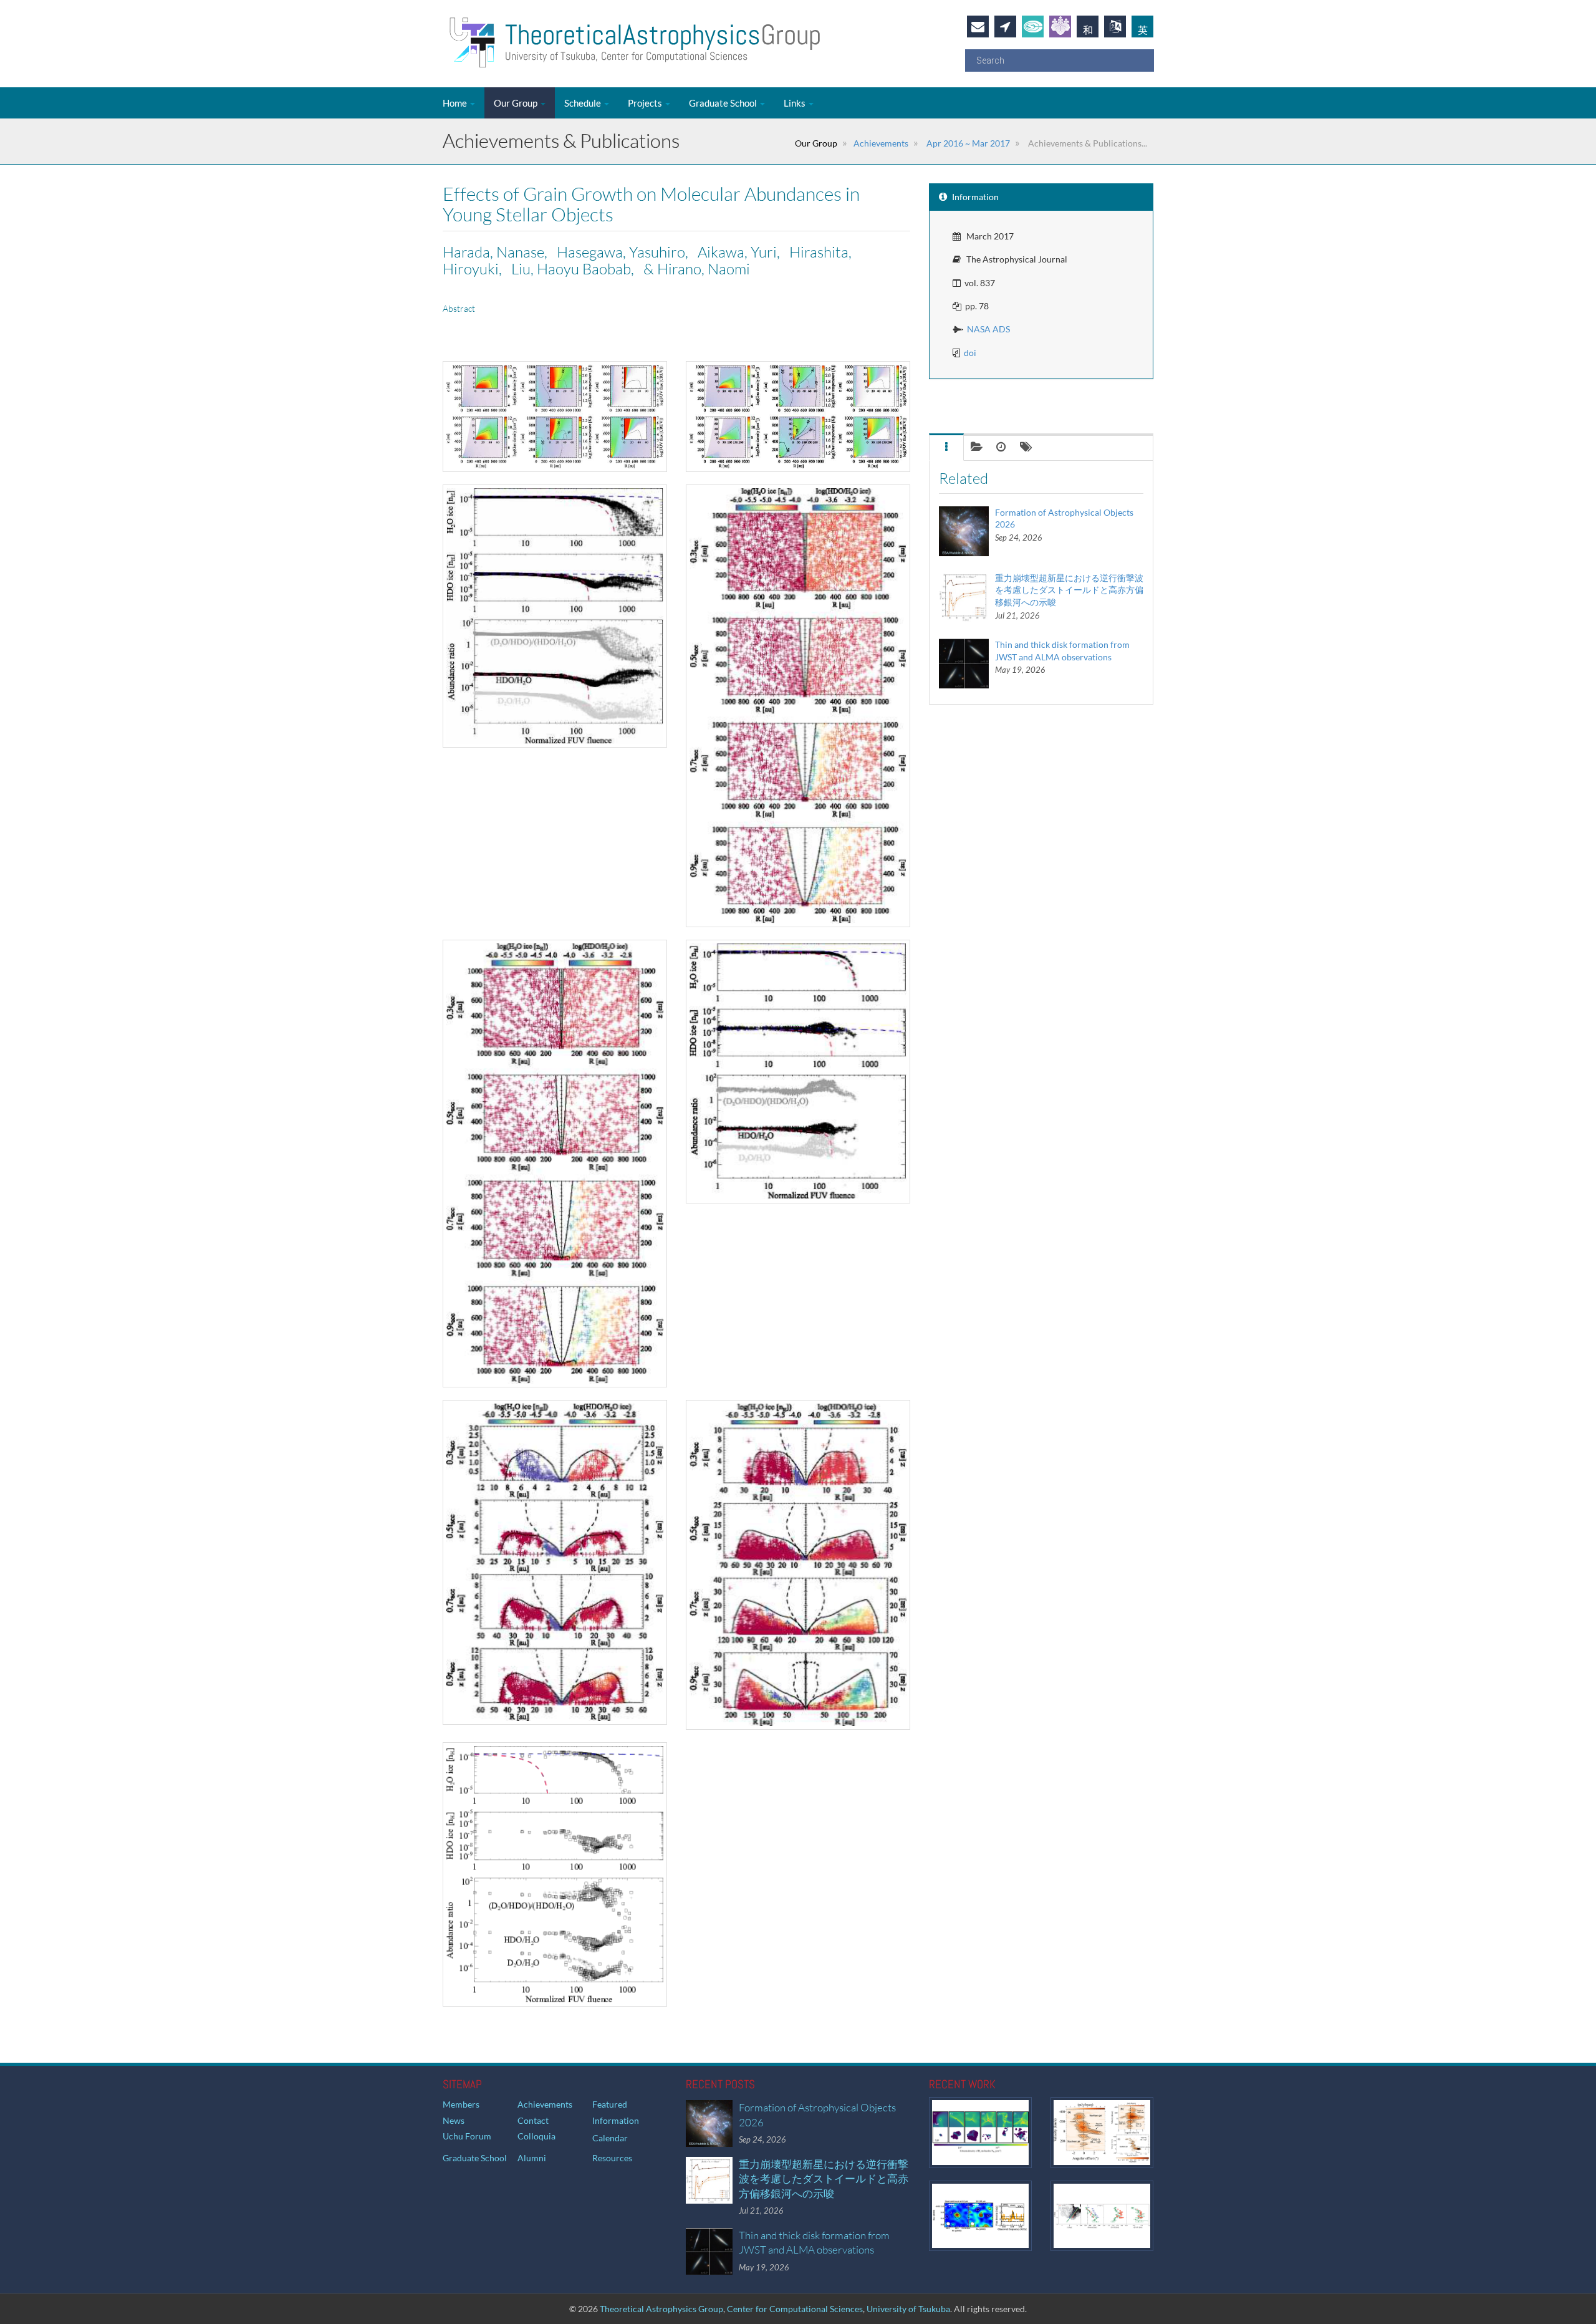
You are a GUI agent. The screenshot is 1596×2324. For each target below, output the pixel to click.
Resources (612, 2158)
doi (970, 353)
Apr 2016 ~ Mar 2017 (967, 143)
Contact (533, 2120)
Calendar (610, 2138)
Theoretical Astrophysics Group (661, 2309)
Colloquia (536, 2136)
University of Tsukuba (908, 2309)
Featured (610, 2104)
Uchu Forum (467, 2136)
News (454, 2120)
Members (461, 2104)
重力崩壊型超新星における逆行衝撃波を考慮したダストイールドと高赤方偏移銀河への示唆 (1069, 590)
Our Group (517, 103)
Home (456, 103)
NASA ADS (988, 329)
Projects (646, 103)
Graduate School (724, 103)
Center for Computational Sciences (795, 2309)
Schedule (584, 103)
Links (796, 103)
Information (616, 2120)
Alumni (532, 2158)
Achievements (881, 143)
